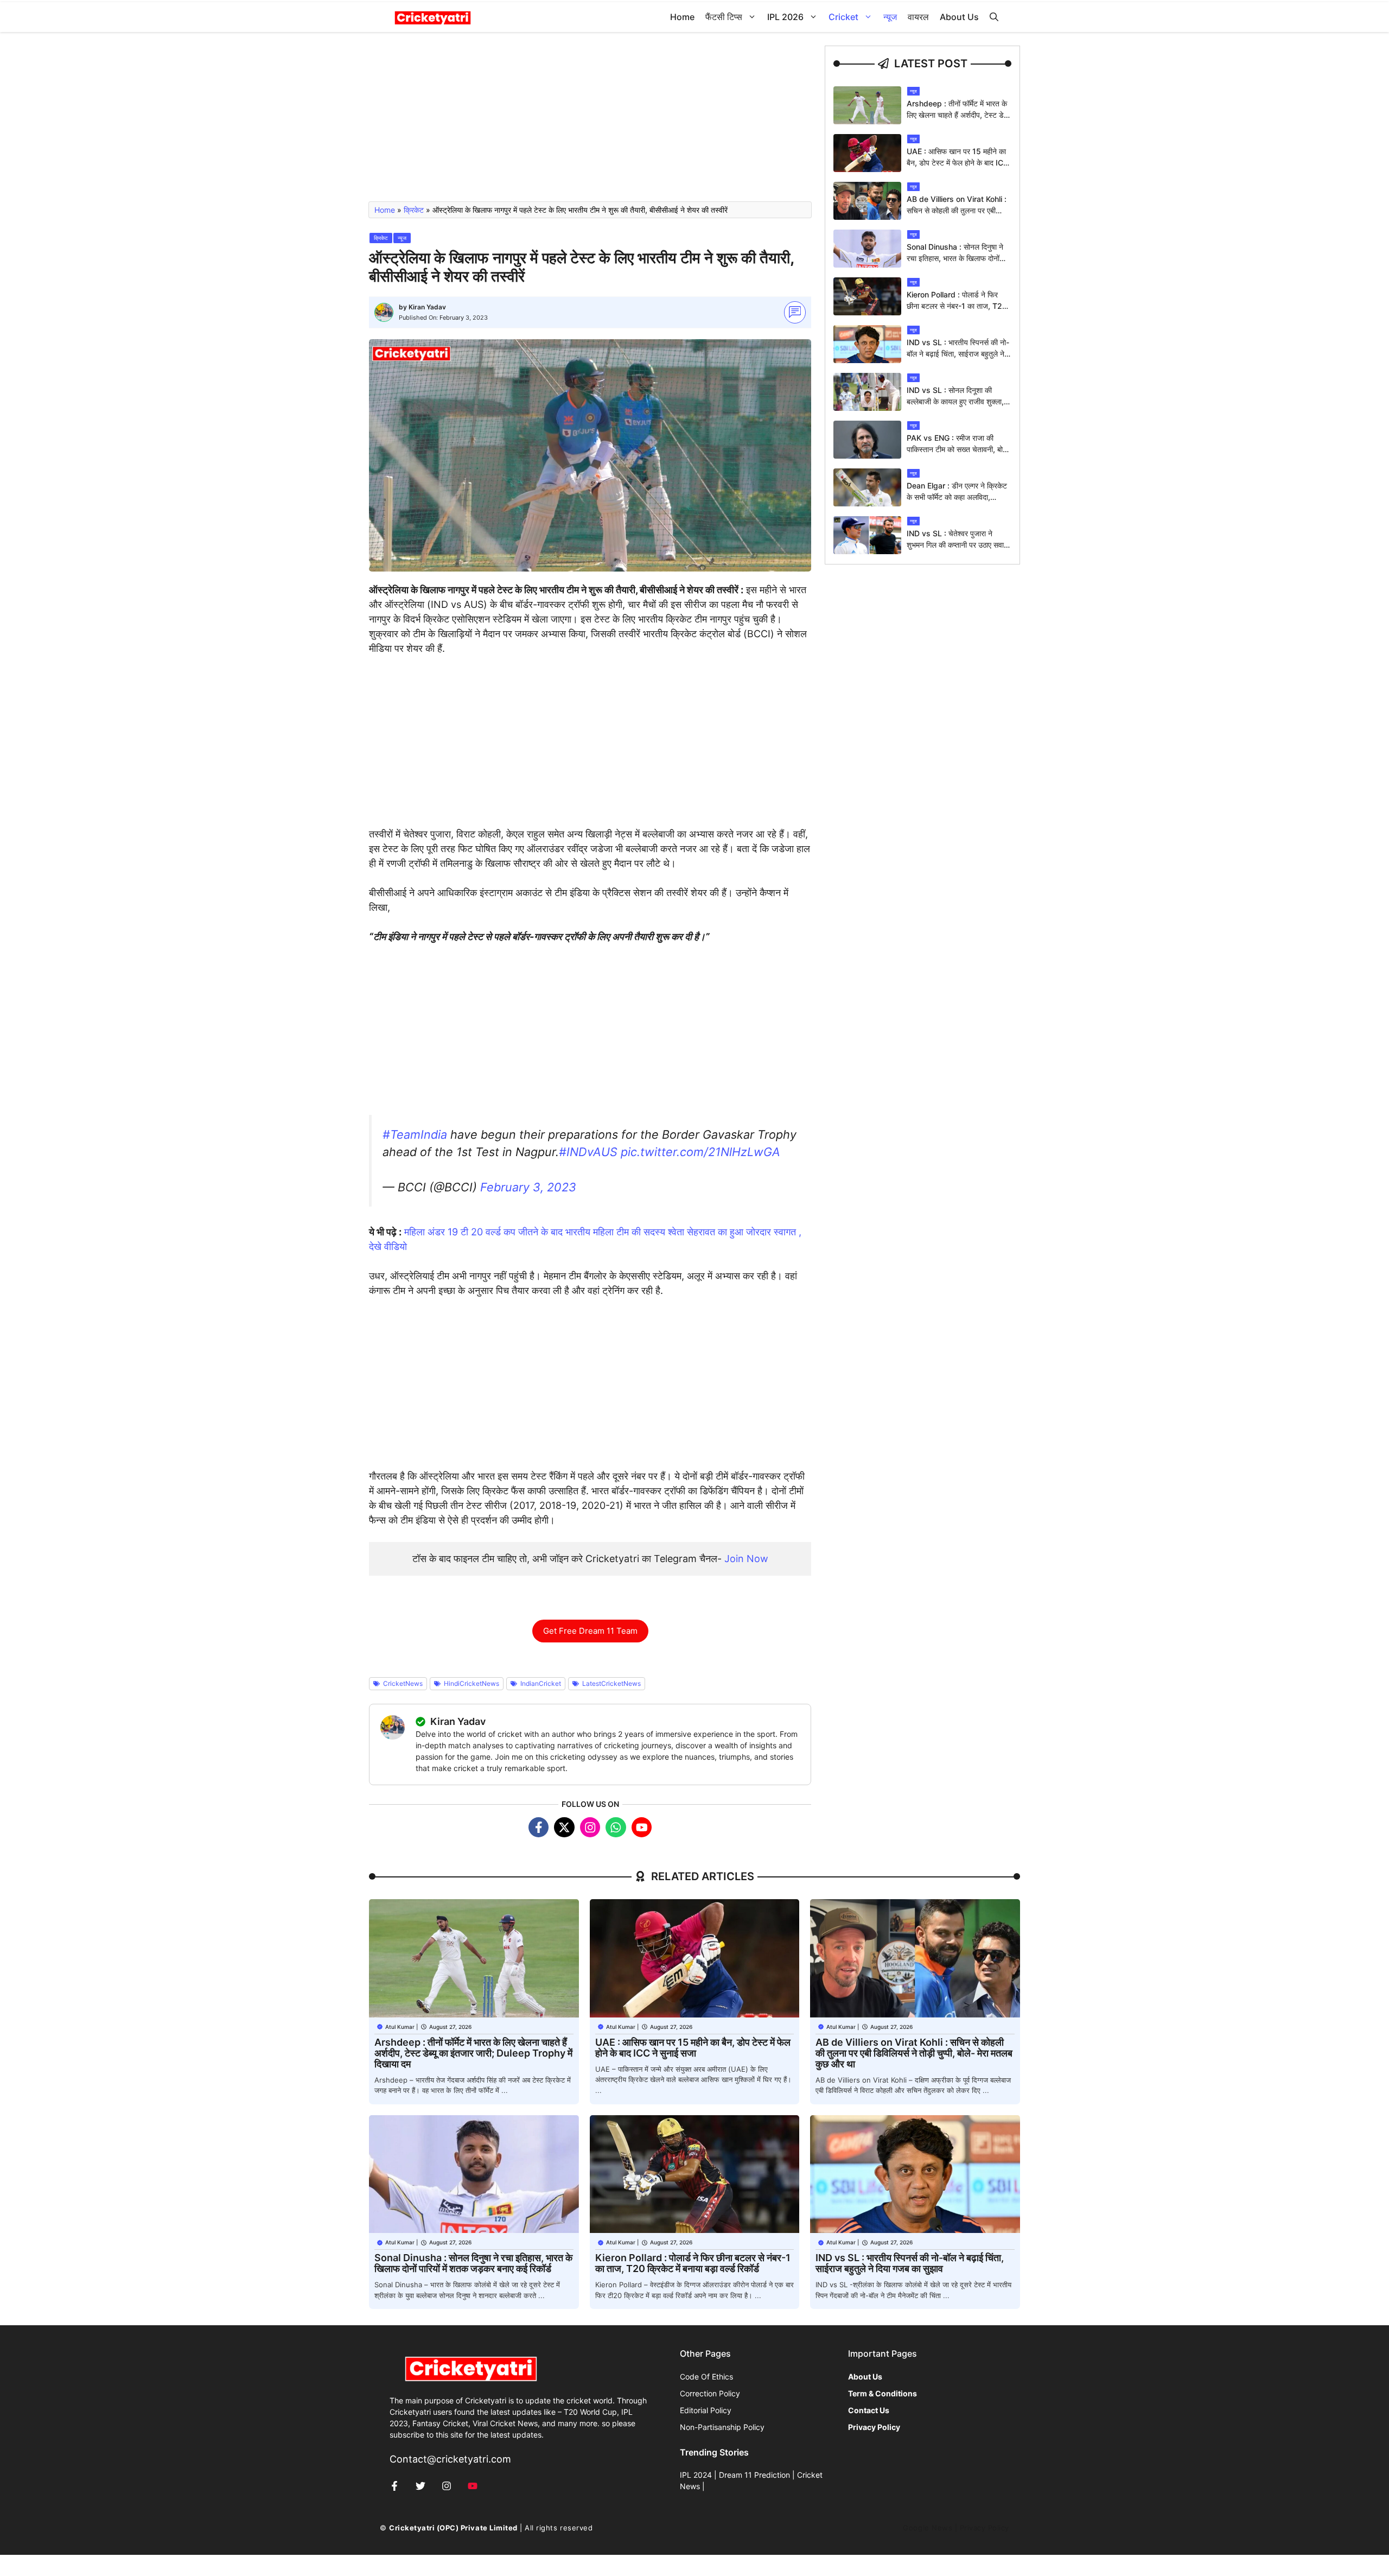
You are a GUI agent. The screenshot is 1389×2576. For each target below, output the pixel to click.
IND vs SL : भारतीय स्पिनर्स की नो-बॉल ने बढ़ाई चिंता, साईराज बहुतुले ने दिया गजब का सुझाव (958, 354)
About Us (959, 17)
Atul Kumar (400, 2027)
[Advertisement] (590, 122)
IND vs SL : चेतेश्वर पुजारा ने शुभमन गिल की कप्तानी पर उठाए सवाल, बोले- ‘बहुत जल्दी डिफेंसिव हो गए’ (959, 545)
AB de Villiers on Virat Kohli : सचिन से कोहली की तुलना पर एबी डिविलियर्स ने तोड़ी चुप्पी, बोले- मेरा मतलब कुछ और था (914, 2053)
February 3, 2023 (528, 1187)
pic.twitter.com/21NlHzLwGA (700, 1152)
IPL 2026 (785, 17)
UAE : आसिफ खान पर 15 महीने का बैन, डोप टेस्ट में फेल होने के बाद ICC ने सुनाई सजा (958, 163)
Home (682, 17)
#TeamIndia (415, 1134)
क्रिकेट (414, 210)
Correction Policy (710, 2393)
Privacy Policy (985, 2528)
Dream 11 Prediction (754, 2475)
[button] (994, 17)
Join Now (746, 1559)
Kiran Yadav (427, 307)
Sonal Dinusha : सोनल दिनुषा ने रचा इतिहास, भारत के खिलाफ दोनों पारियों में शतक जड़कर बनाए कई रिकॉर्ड (473, 2263)
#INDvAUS (588, 1152)
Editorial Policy (706, 2410)
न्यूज (890, 17)
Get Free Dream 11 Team (590, 1631)
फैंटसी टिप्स (724, 17)
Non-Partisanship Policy (722, 2427)
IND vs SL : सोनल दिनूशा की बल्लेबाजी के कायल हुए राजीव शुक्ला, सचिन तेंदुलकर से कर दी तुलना (955, 401)
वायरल (918, 17)
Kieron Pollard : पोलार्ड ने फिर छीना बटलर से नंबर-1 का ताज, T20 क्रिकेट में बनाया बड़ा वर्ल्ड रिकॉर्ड (957, 306)
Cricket (843, 17)
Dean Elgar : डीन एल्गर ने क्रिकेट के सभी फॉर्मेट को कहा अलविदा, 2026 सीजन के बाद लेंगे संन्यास (957, 497)
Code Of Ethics (706, 2377)
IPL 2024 (696, 2475)
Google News (928, 2528)
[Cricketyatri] (433, 17)
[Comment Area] (795, 312)
